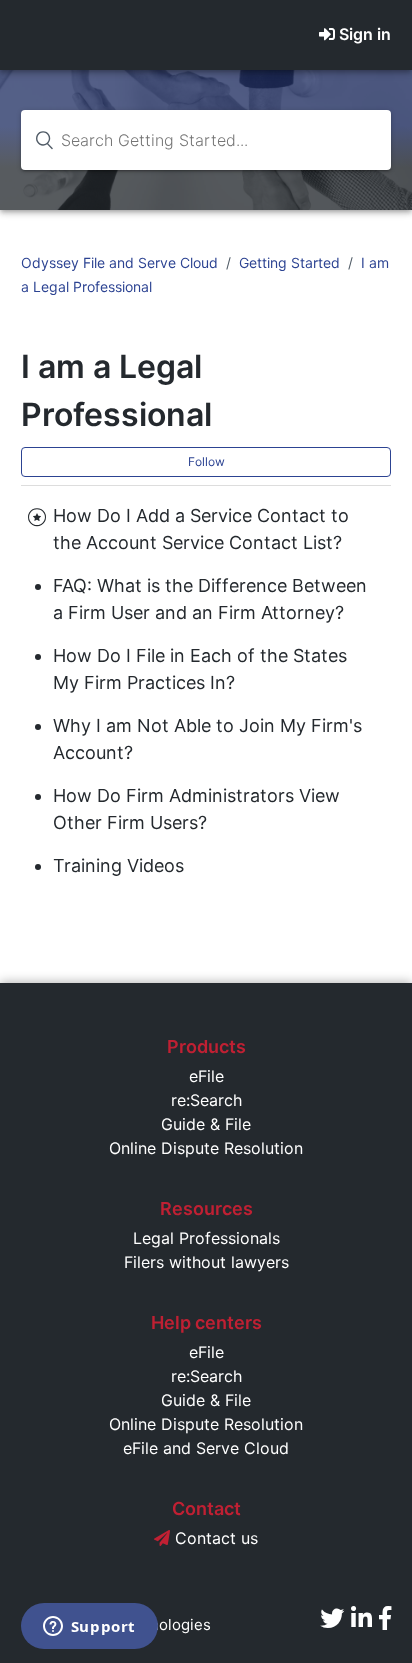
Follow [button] (206, 461)
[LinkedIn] (361, 1618)
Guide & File (206, 1124)
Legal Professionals (206, 1238)
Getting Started (289, 262)
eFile (206, 1076)
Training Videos (118, 865)
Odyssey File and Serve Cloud (119, 262)
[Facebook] (385, 1618)
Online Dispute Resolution (206, 1148)
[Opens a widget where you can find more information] (89, 1628)
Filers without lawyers (206, 1262)
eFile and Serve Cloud (206, 1448)
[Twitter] (332, 1618)
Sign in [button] (365, 34)
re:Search (206, 1100)
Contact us (214, 1538)
